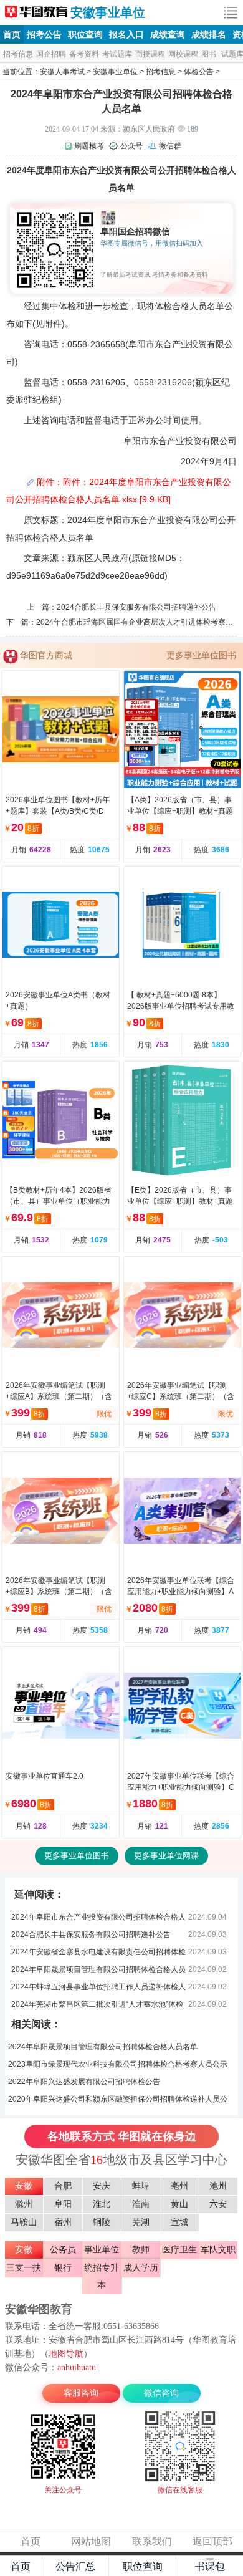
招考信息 (18, 54)
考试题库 (117, 54)
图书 (209, 54)
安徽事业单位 (108, 12)
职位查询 (85, 34)
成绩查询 (168, 34)
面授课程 (150, 54)
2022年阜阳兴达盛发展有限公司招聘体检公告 (84, 2082)
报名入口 (126, 34)
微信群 (170, 146)
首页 (12, 34)
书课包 (210, 2566)
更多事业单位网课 (166, 1856)
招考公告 (44, 34)
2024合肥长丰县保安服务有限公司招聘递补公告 (136, 607)
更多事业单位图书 (201, 655)
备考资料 (84, 54)
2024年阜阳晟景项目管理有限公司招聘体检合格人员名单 (103, 2047)
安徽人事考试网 (36, 12)
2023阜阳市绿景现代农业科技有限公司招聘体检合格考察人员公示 (118, 2064)
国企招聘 (51, 54)
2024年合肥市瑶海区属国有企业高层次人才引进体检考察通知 (138, 622)
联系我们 (152, 2541)
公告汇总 (75, 2566)
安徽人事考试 (62, 72)
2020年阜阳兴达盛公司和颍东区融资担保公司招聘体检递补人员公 (118, 2099)
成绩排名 (209, 34)
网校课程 (183, 54)
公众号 (131, 146)
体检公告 (199, 72)
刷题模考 (89, 146)
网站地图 (91, 2541)
